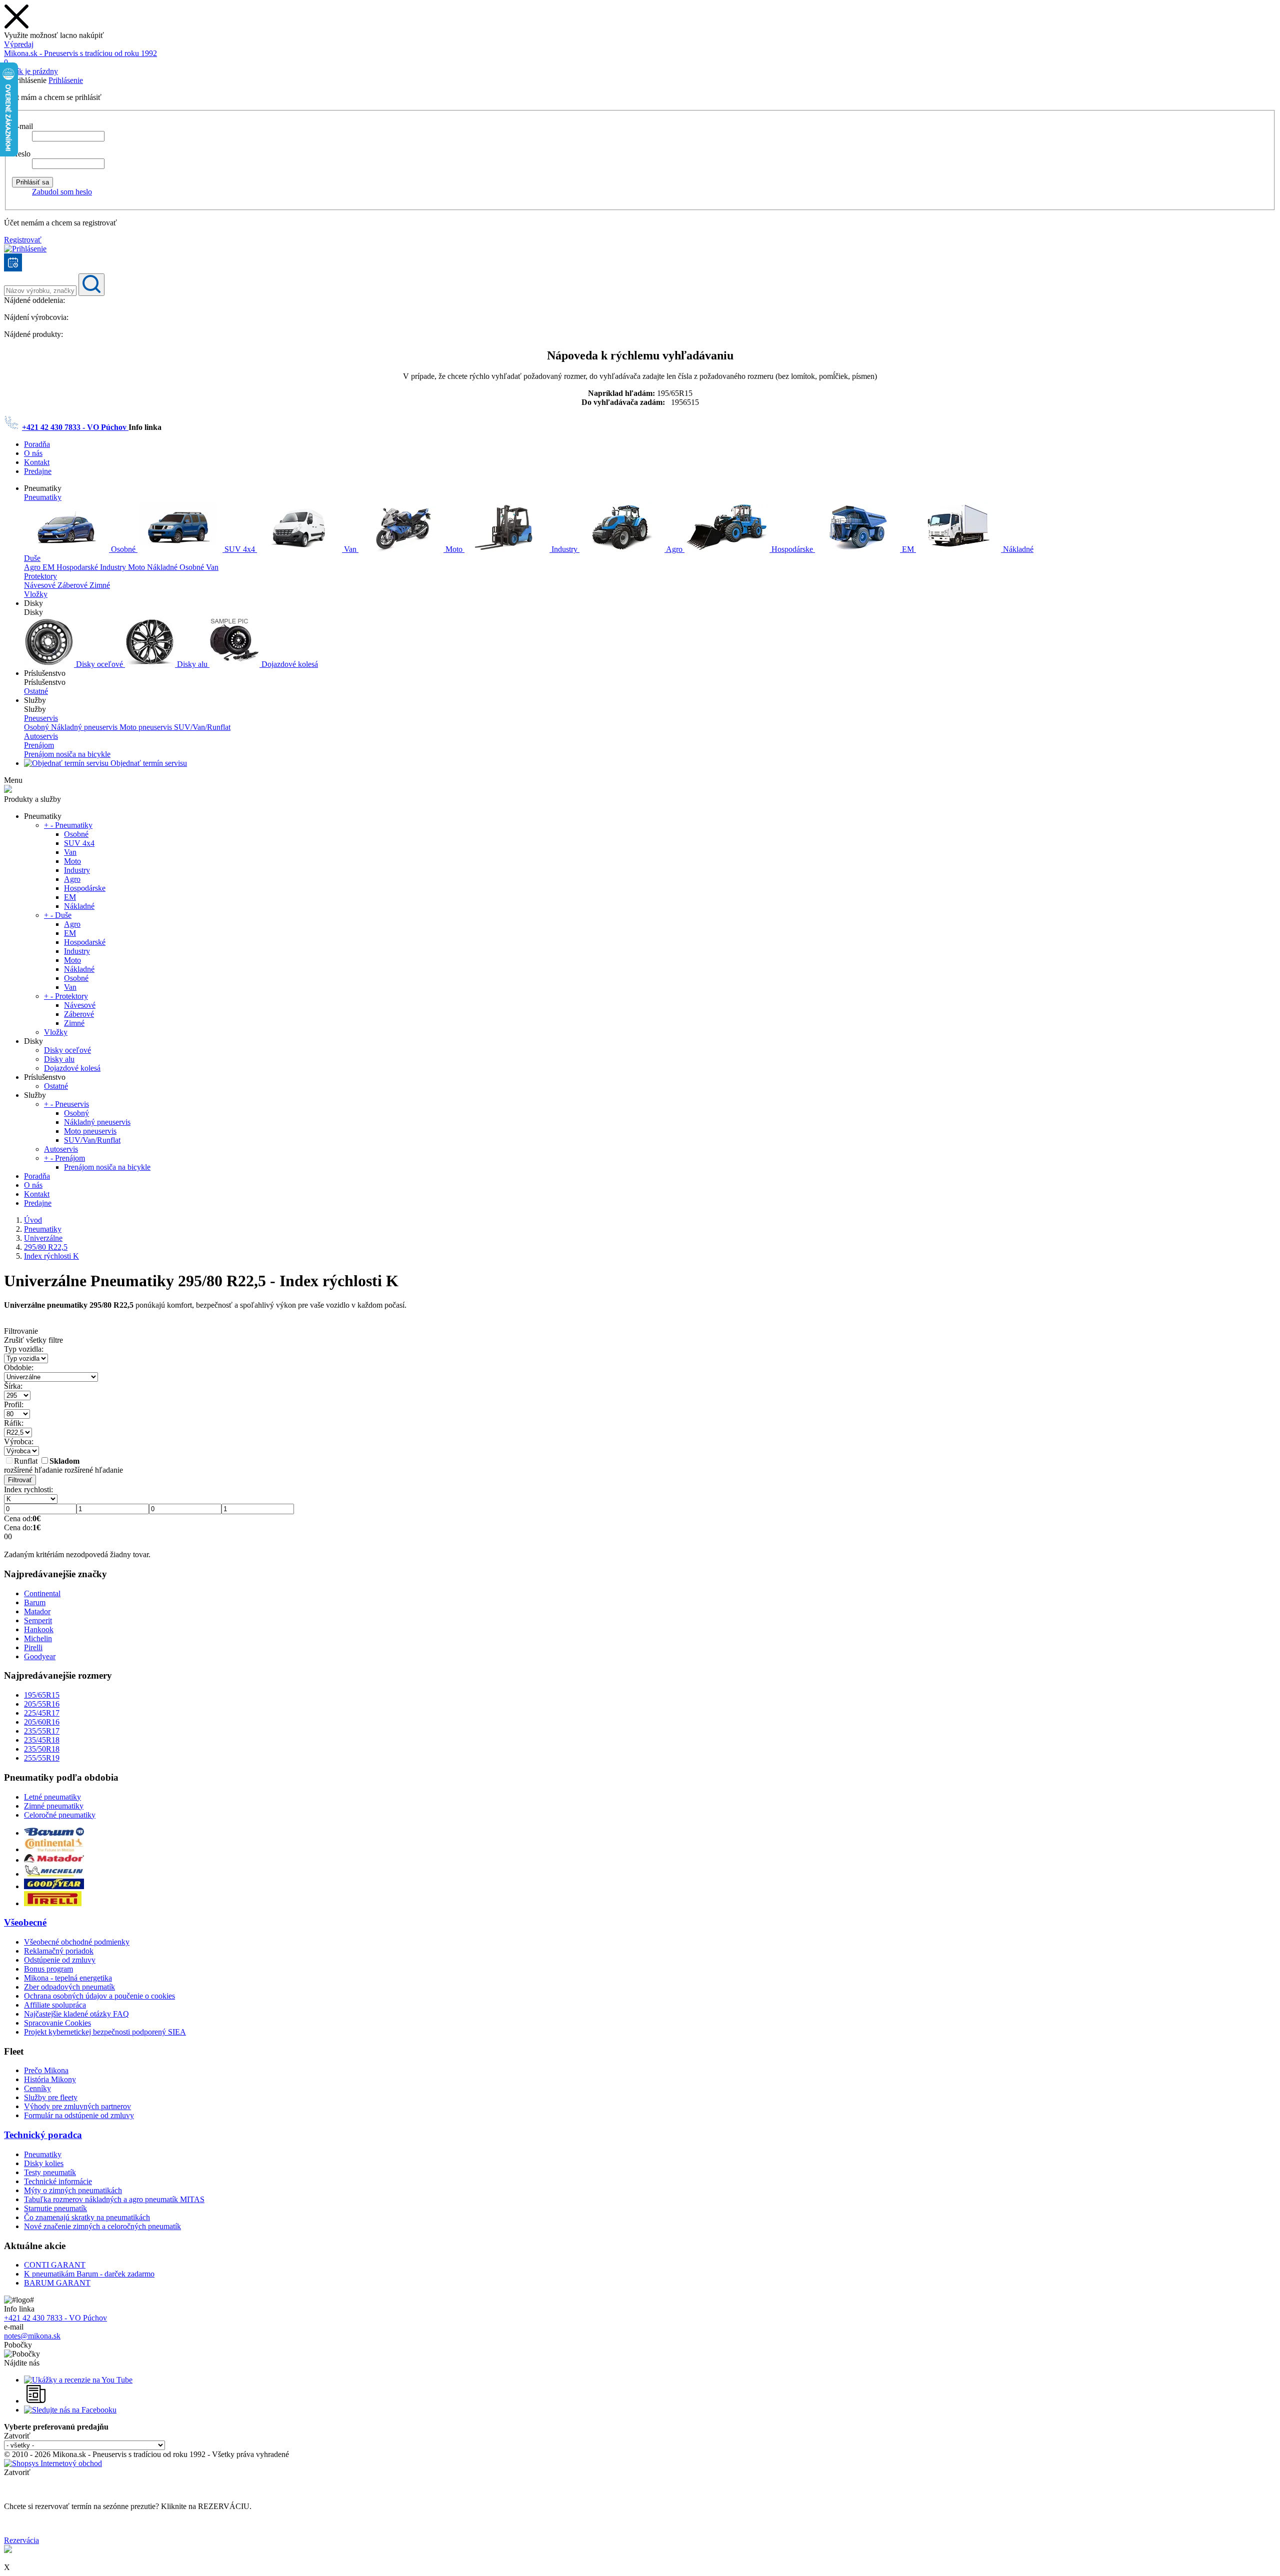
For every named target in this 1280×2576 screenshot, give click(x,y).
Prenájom (39, 745)
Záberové (73, 585)
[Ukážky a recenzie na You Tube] (78, 2380)
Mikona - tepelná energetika (68, 1978)
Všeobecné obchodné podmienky (77, 1942)
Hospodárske (792, 549)
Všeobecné (25, 1922)
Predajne (38, 471)
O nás (33, 453)
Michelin (38, 1638)
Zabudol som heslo (62, 192)
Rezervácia (21, 2540)
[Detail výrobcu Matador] (54, 1860)
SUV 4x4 (240, 549)
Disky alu (192, 664)
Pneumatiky (43, 497)
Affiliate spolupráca (55, 2005)
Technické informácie (58, 2181)
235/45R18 (42, 1740)
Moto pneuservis (147, 727)
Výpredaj (19, 44)
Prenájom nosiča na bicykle (67, 754)
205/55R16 (42, 1704)
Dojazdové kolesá (289, 664)
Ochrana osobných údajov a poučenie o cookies (99, 1996)
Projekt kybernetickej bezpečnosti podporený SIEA (105, 2032)
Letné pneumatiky (52, 1797)
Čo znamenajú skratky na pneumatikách (87, 2217)
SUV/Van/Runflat (202, 727)
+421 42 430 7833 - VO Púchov (75, 427)
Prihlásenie (66, 80)
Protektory (40, 576)
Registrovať (23, 240)
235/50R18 (42, 1749)
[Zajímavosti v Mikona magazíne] (36, 2401)
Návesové (41, 585)
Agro (674, 549)
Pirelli (33, 1647)
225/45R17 (42, 1713)
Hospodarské (78, 567)
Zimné (100, 585)
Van (350, 549)
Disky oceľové (99, 664)
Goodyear (40, 1656)
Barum (35, 1602)
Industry (564, 549)
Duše (32, 558)
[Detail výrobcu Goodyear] (54, 1886)
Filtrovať (20, 1480)
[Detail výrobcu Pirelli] (53, 1903)
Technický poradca (43, 2135)
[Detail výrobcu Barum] (54, 1833)
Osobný (37, 727)
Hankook (39, 1629)
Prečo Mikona (46, 2070)
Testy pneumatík (50, 2172)
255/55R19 (42, 1758)
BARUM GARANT (57, 2283)
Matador (37, 1611)
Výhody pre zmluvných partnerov (77, 2106)
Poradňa (37, 444)
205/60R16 (42, 1722)
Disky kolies (44, 2163)
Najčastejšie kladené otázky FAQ (76, 2014)
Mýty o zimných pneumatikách (73, 2190)
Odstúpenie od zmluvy (60, 1960)
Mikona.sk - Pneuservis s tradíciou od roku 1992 (80, 53)
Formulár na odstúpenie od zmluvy (79, 2115)
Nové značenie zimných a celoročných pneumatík (102, 2226)
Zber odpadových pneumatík (69, 1987)
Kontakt (37, 462)
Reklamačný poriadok (59, 1951)
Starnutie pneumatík (55, 2208)
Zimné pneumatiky (54, 1806)
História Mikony (50, 2079)
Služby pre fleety (51, 2097)
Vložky (36, 594)
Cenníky (37, 2088)
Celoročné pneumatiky (60, 1815)
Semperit (38, 1620)
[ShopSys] (53, 2463)
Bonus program (48, 1969)
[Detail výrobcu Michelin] (54, 1874)
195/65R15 (42, 1695)
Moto (454, 549)
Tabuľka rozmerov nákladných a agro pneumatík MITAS (114, 2199)
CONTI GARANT (55, 2265)
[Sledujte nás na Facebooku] (70, 2410)
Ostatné (36, 691)
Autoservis (41, 736)
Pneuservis (41, 718)
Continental (42, 1593)
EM (908, 549)
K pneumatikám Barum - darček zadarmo (89, 2274)
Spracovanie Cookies (57, 2023)
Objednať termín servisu (148, 763)
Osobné (123, 549)
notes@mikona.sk (32, 2336)
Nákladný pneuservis (85, 727)
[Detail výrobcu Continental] (54, 1849)
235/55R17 (42, 1731)
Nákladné (1017, 549)
